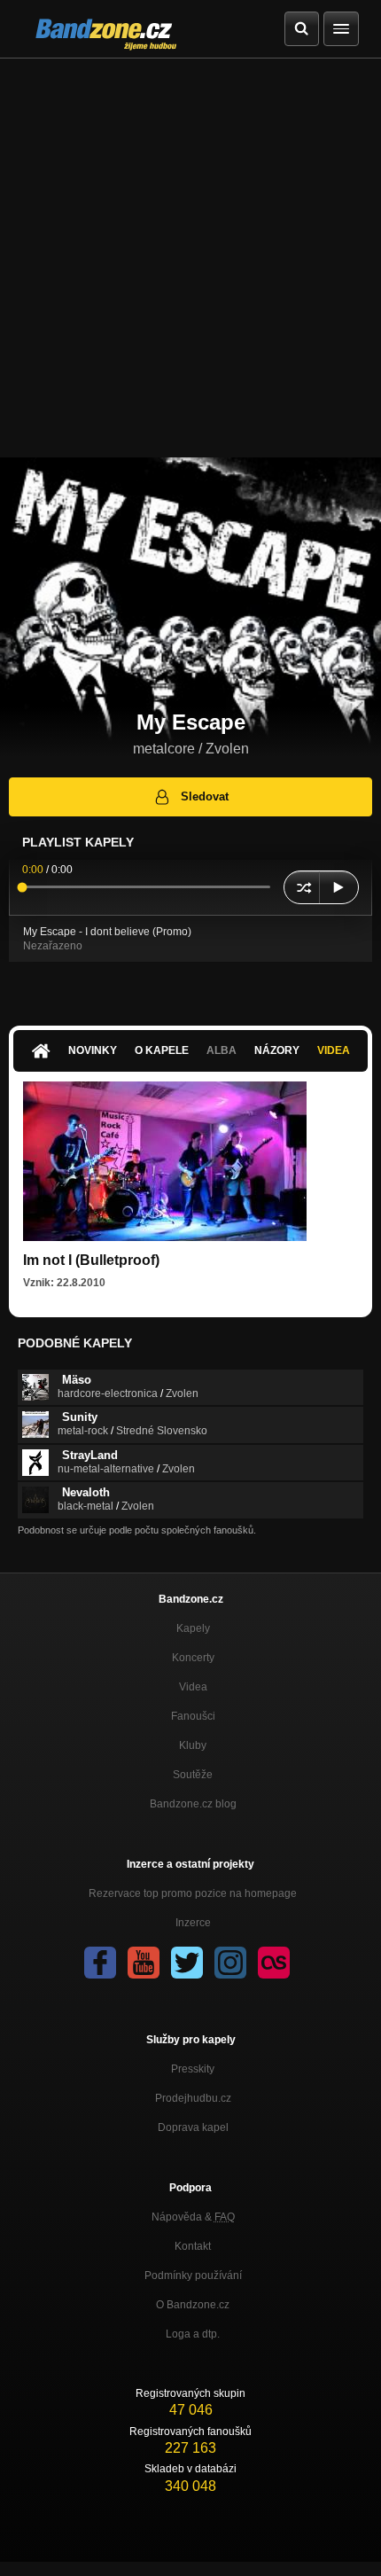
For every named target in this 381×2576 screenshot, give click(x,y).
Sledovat (205, 796)
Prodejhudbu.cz (193, 2098)
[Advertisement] (190, 258)
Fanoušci (193, 1716)
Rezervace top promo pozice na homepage (193, 1893)
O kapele (162, 1050)
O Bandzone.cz (193, 2305)
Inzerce (193, 1923)
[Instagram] (230, 1963)
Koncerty (193, 1658)
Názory (277, 1050)
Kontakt (193, 2246)
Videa (334, 1050)
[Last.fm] (274, 1963)
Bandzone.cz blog (193, 1804)
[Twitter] (187, 1963)
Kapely (193, 1628)
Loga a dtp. (193, 2334)
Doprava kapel (193, 2127)
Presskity (193, 2069)
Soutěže (193, 1775)
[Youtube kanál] (144, 1963)
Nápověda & (193, 2217)
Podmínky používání (193, 2275)
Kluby (193, 1745)
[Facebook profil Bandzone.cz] (100, 1963)
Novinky (93, 1050)
